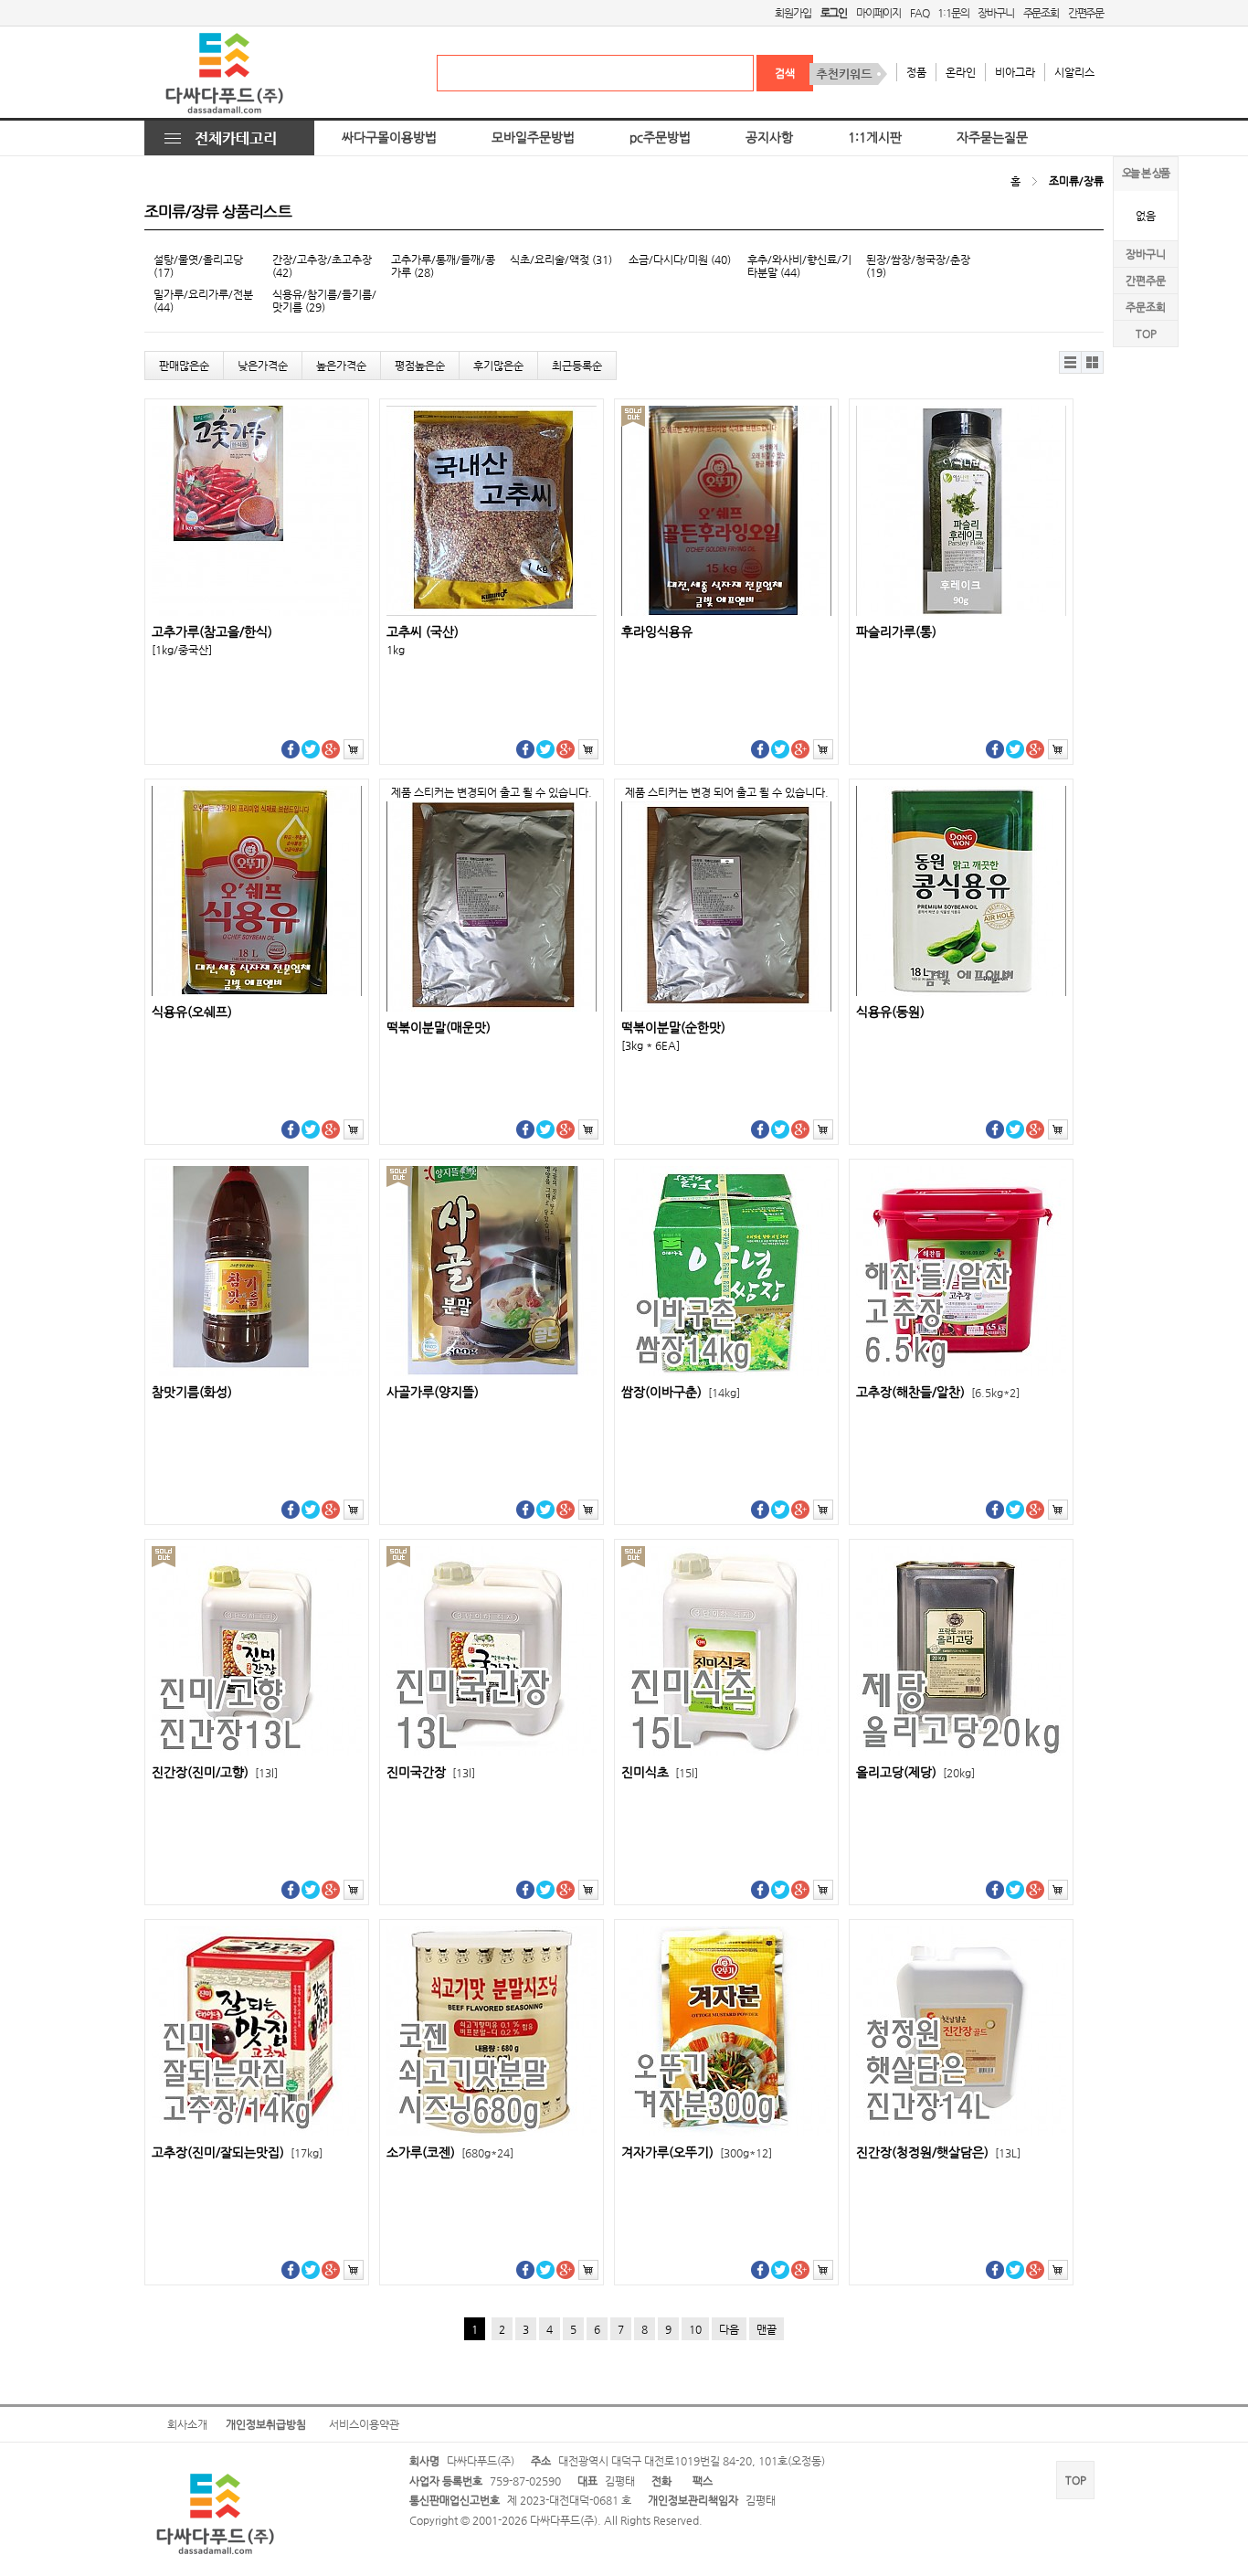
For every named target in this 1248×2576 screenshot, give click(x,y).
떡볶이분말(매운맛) (439, 1028)
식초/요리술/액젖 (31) (561, 260)
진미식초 (660, 1772)
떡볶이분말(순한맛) (673, 1028)
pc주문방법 (660, 138)
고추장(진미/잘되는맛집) (237, 2152)
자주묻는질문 (992, 138)
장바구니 (995, 13)
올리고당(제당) (915, 1772)
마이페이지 (878, 13)
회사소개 (187, 2424)
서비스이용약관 (364, 2424)
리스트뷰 (1071, 362)
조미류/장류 (1076, 181)
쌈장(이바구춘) (681, 1392)
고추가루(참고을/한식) (212, 632)
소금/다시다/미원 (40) (680, 260)
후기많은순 (498, 366)
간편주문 (1086, 13)
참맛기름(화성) (192, 1392)
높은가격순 (341, 366)
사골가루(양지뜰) (433, 1392)
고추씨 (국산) (423, 632)
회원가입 (793, 13)
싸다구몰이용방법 (389, 138)
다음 (729, 2329)
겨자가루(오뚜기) (697, 2152)
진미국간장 (431, 1772)
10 (695, 2329)
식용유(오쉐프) (192, 1012)
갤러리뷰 (1093, 362)
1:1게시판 (875, 138)
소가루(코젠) (450, 2152)
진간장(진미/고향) (215, 1772)
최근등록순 (577, 366)
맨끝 (767, 2329)
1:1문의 (953, 13)
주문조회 (1041, 13)
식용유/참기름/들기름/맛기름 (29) (324, 301)
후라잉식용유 (657, 632)
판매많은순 (184, 366)
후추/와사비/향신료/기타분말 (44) (799, 266)
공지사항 (769, 138)
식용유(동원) (890, 1012)
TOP (1146, 334)
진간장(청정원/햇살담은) (938, 2152)
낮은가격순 (263, 366)
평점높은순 (420, 366)
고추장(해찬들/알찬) (938, 1392)
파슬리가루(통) (896, 632)
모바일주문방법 (533, 138)
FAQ (919, 13)
